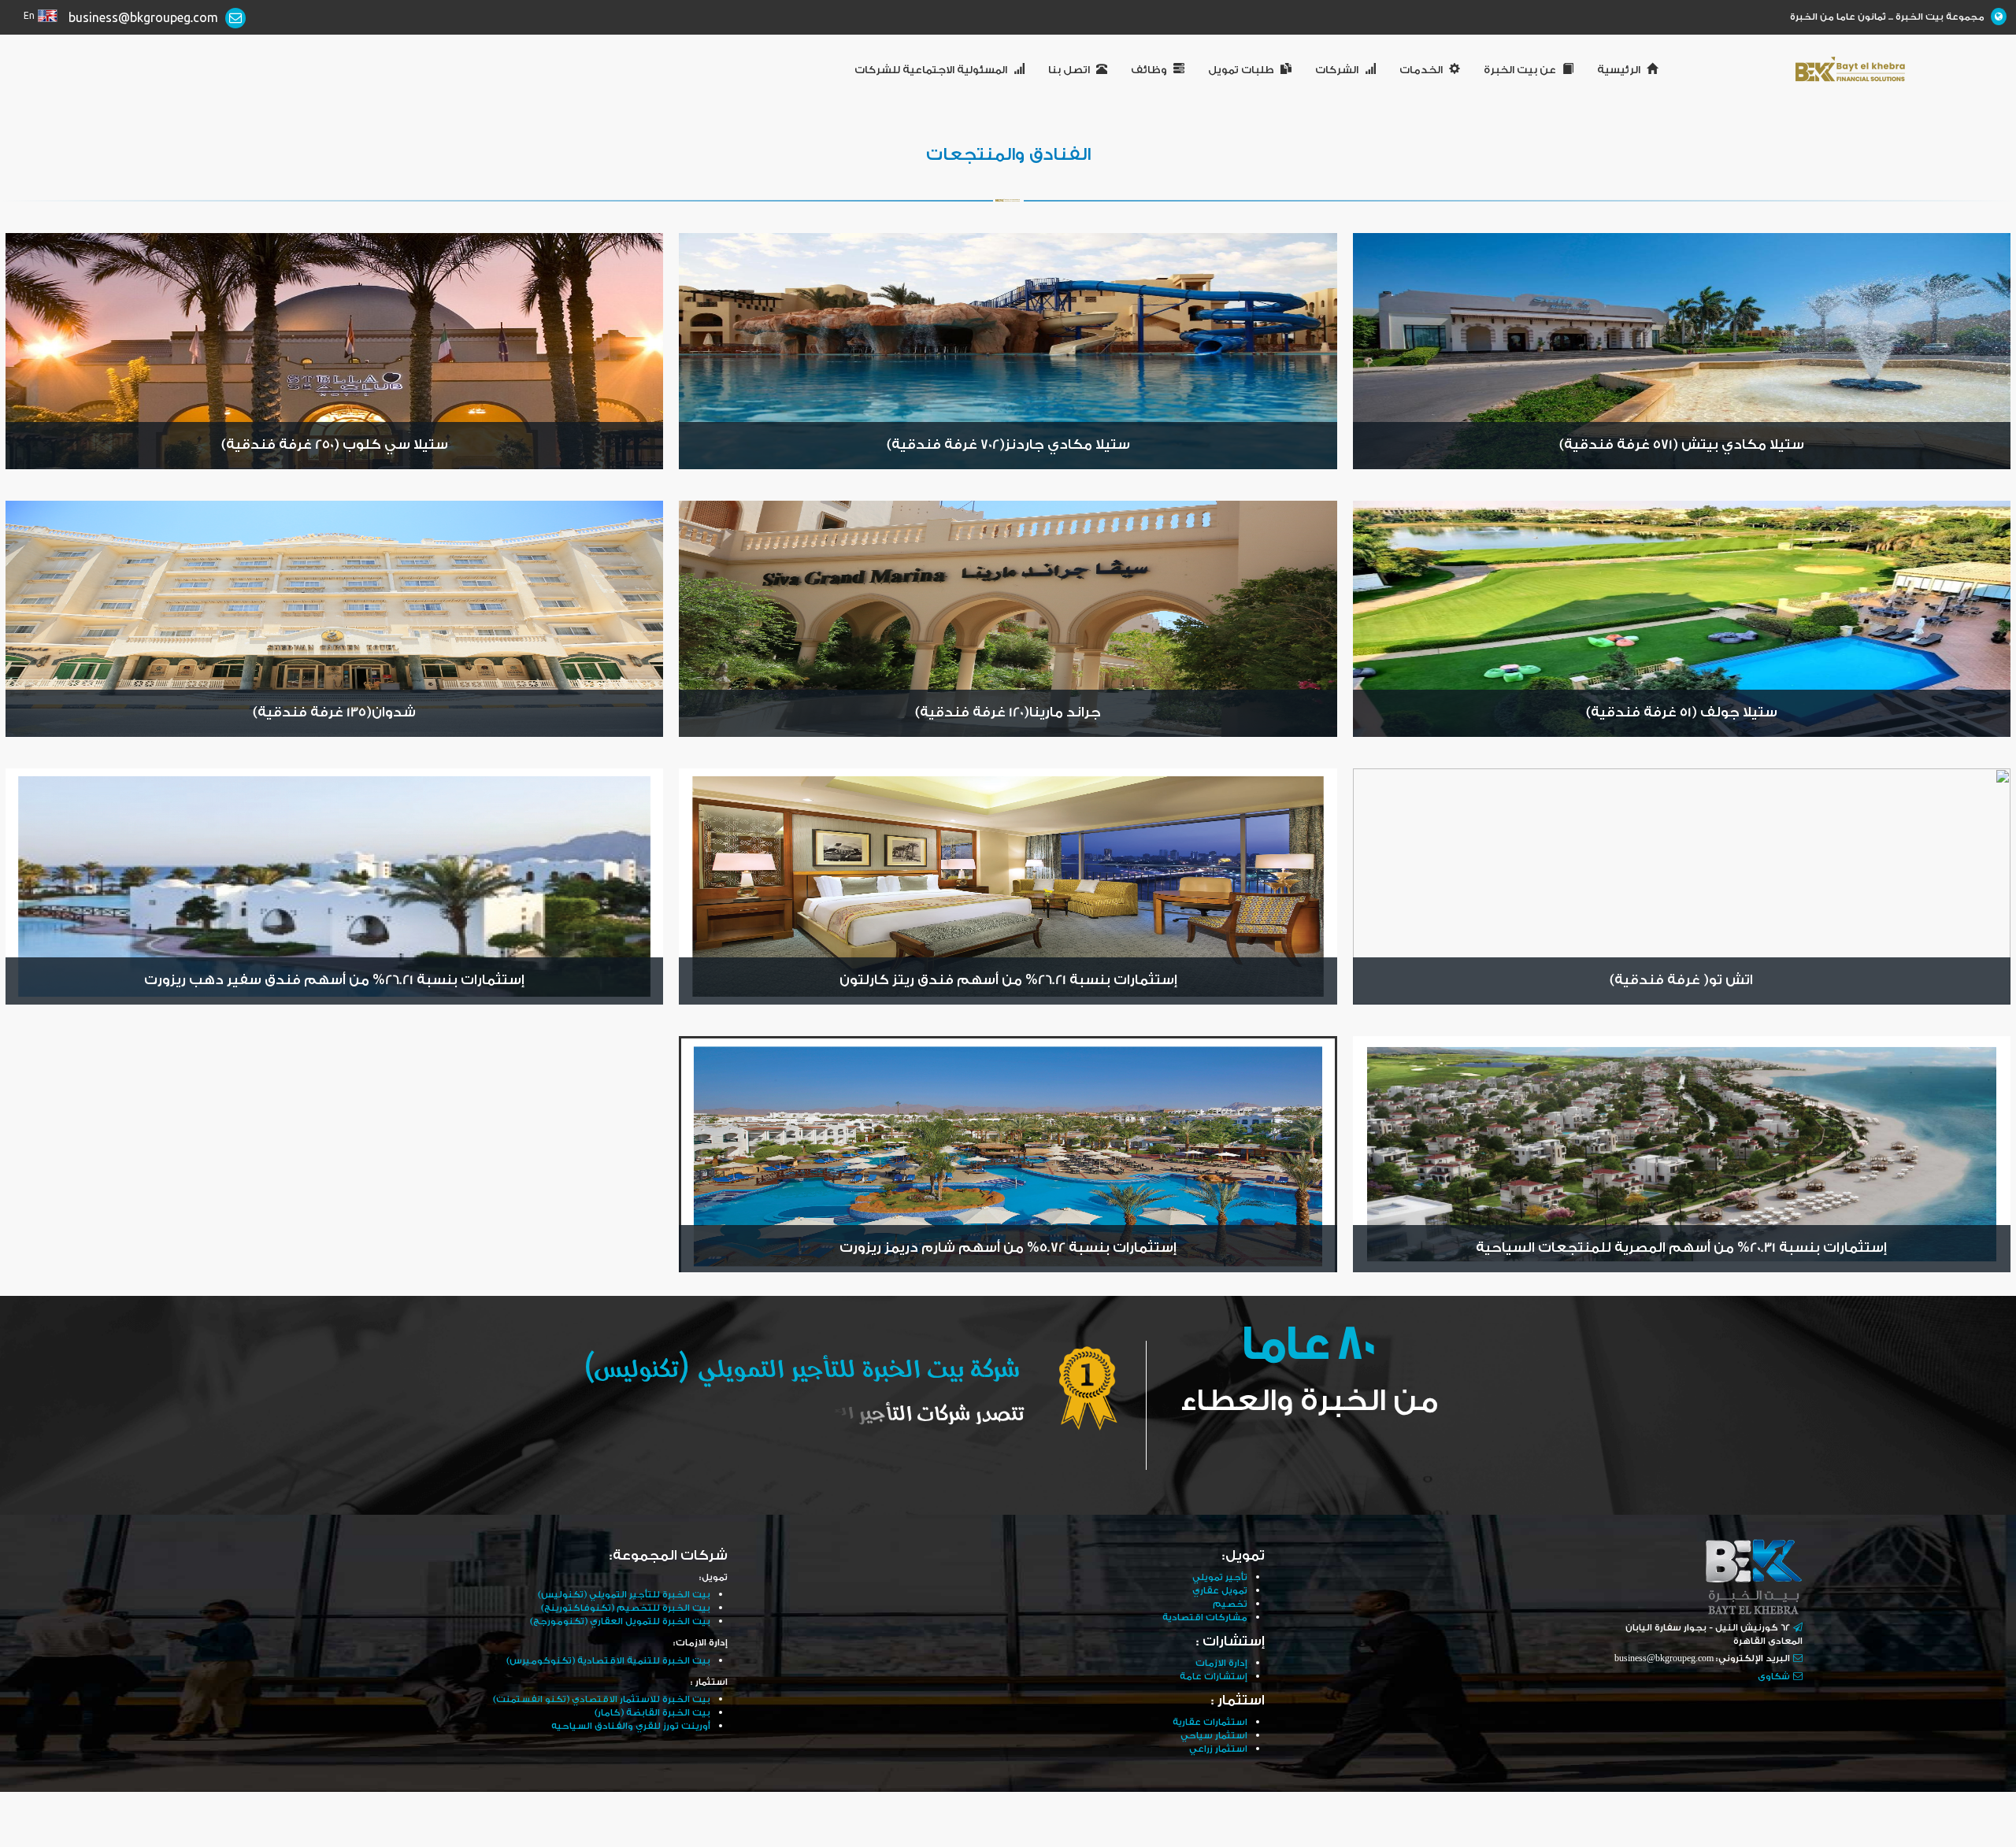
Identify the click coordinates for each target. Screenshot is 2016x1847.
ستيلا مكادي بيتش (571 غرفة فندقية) (1682, 445)
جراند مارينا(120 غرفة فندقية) (1008, 713)
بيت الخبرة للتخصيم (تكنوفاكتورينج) (626, 1608)
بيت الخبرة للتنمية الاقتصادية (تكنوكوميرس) (608, 1661)
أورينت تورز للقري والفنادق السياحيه (631, 1726)
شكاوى (1774, 1677)
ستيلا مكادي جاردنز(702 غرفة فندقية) (1008, 445)
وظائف (1149, 70)
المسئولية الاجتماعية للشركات (931, 70)
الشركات (1337, 70)
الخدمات (1421, 70)
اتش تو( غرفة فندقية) (1681, 980)
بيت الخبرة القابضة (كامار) (652, 1713)
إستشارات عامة (1214, 1677)
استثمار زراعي (1218, 1749)
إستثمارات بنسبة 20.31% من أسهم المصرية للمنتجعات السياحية (1681, 1248)
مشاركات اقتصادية (1205, 1618)
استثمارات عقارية (1210, 1722)
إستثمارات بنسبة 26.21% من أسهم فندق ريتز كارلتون (1008, 980)
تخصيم (1230, 1604)
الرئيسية (1619, 70)
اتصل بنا (1069, 70)
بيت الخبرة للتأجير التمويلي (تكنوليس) (624, 1595)
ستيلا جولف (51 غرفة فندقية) (1682, 713)
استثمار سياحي (1214, 1736)
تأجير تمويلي (1220, 1577)
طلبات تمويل (1241, 70)
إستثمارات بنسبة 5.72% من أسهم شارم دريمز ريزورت (1008, 1248)
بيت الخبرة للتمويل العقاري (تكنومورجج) (620, 1621)
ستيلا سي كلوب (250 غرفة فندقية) (335, 445)
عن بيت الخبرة (1520, 70)
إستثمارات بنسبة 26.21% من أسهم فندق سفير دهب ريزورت (334, 980)
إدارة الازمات (1221, 1663)
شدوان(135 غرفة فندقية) (334, 713)
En (29, 16)
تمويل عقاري (1220, 1591)
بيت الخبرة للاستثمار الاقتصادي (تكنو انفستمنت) (602, 1699)
